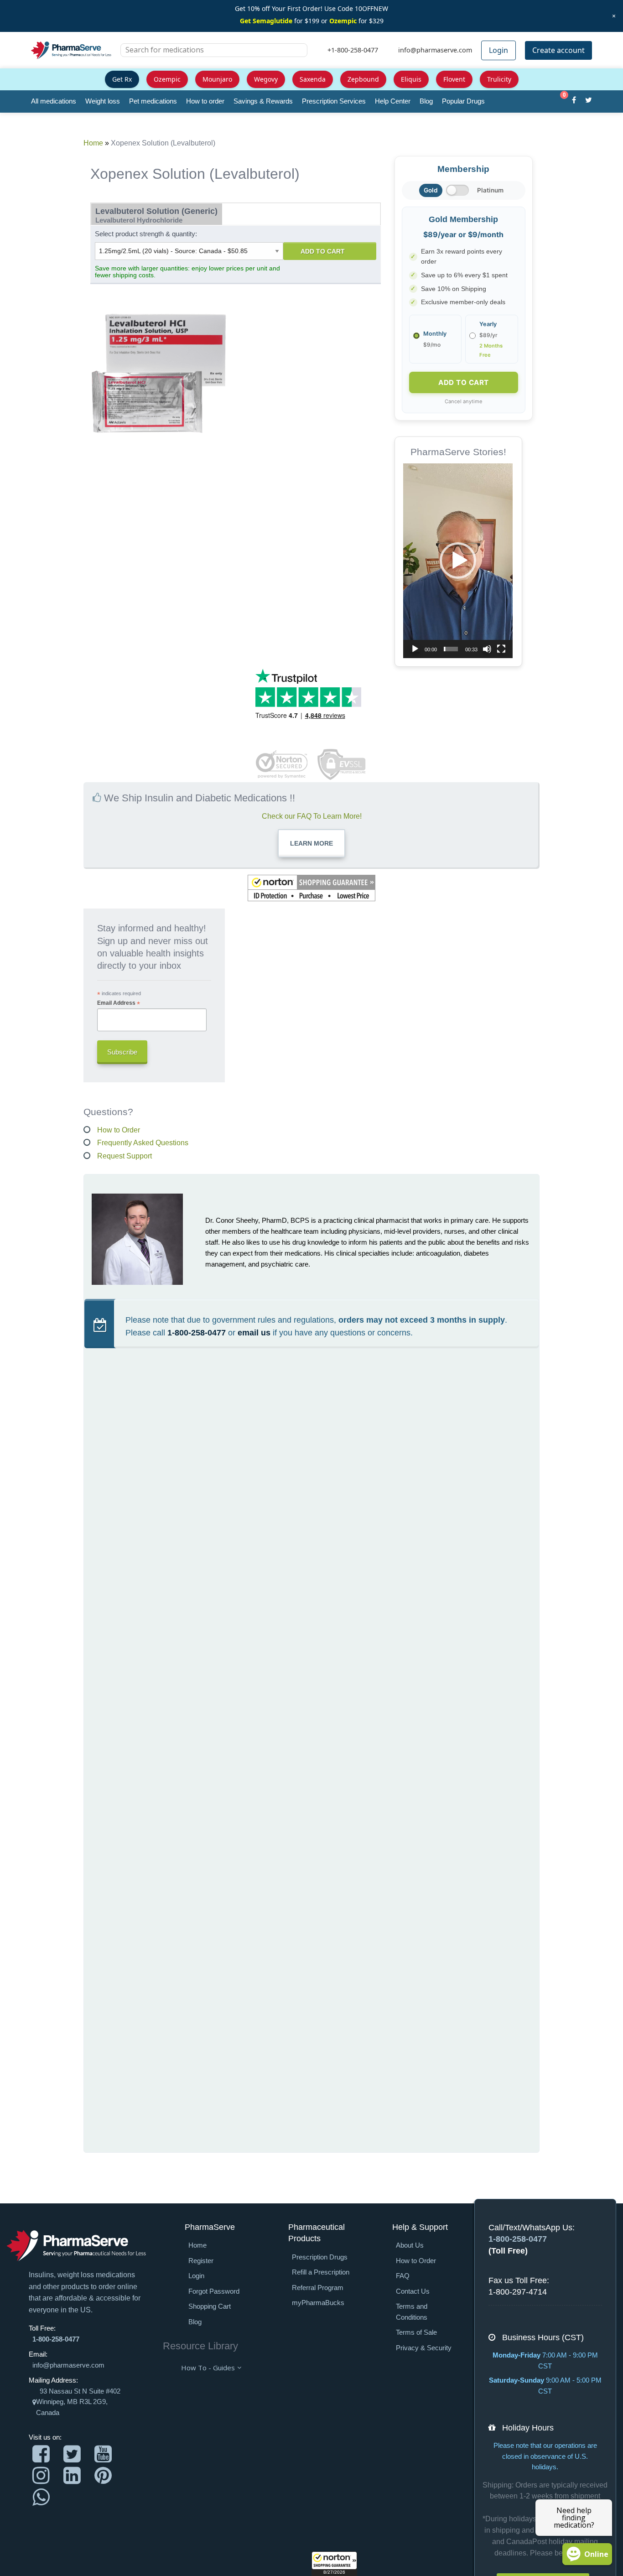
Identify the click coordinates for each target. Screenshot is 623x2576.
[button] (334, 2564)
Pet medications (153, 101)
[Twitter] (589, 101)
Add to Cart (323, 251)
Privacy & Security (424, 2348)
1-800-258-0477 (197, 1333)
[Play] (415, 649)
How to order (205, 101)
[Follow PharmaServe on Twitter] (72, 2454)
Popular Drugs (463, 101)
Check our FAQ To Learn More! (312, 816)
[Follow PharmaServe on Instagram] (41, 2475)
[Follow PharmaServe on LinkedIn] (72, 2475)
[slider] (451, 649)
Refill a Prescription (321, 2272)
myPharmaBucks (318, 2303)
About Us (410, 2245)
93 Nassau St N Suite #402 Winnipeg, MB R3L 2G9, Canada (78, 2402)
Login (498, 50)
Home (93, 143)
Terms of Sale (416, 2332)
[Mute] (487, 649)
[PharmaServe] (76, 2245)
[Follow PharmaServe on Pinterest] (103, 2475)
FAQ (403, 2276)
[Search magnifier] (297, 56)
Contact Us (413, 2291)
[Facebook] (574, 101)
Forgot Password (214, 2291)
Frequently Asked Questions (143, 1143)
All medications (54, 101)
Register (201, 2261)
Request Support (125, 1156)
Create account (558, 50)
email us (254, 1333)
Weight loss (103, 101)
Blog (426, 101)
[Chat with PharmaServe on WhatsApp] (41, 2497)
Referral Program (318, 2288)
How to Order (119, 1130)
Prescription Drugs (320, 2257)
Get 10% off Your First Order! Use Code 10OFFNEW (311, 8)
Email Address (119, 1003)
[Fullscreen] (501, 649)
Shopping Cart (210, 2306)
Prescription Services (334, 101)
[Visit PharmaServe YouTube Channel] (103, 2454)
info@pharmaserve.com (68, 2365)
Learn (311, 843)
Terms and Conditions (412, 2312)
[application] (458, 561)
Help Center (393, 101)
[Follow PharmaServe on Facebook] (41, 2454)
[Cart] (559, 101)
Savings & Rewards (263, 101)
